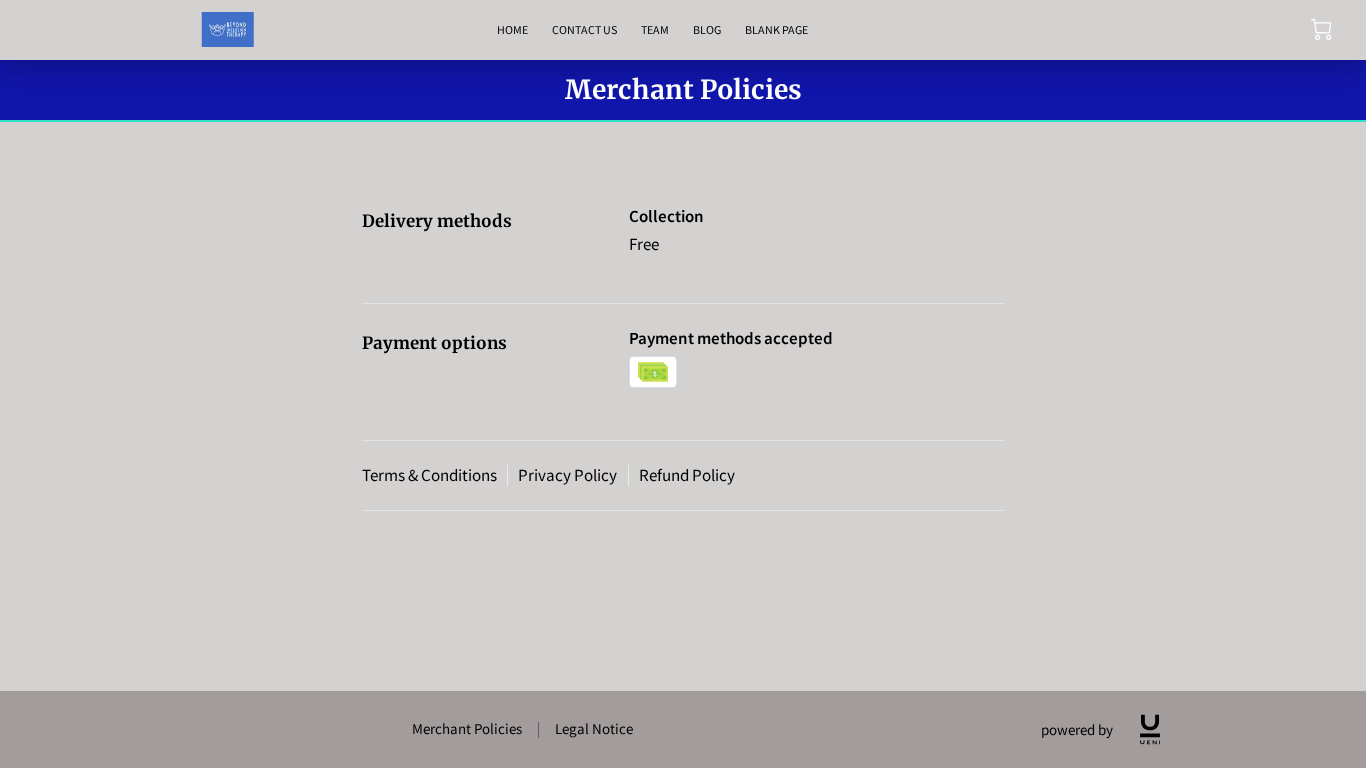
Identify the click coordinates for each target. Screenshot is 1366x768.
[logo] (1150, 729)
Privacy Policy (567, 475)
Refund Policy (687, 475)
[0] (1321, 29)
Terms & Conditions (429, 475)
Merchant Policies (467, 728)
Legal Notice (594, 728)
